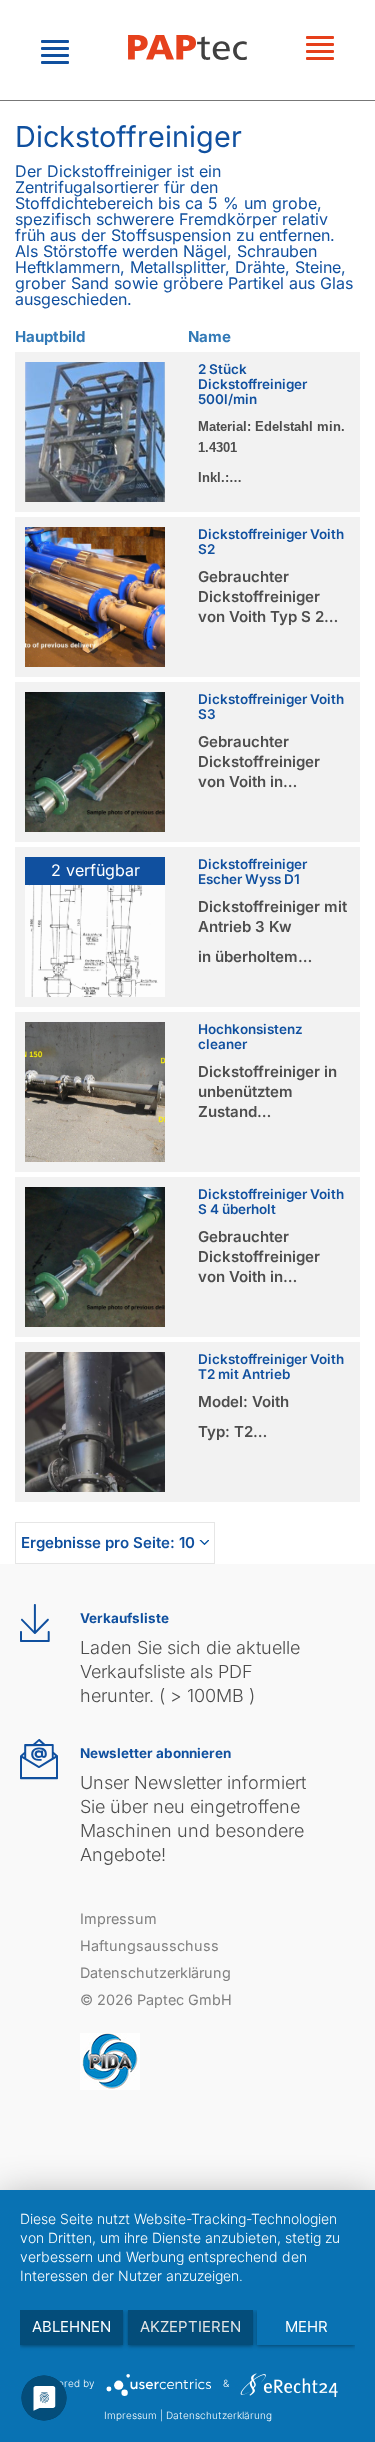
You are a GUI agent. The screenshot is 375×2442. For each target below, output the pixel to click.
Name (209, 336)
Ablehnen (71, 2326)
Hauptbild (50, 336)
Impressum (118, 1918)
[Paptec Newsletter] (39, 1759)
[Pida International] (110, 2059)
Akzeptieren (190, 2326)
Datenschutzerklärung (155, 1972)
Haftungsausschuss (149, 1945)
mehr (306, 2326)
